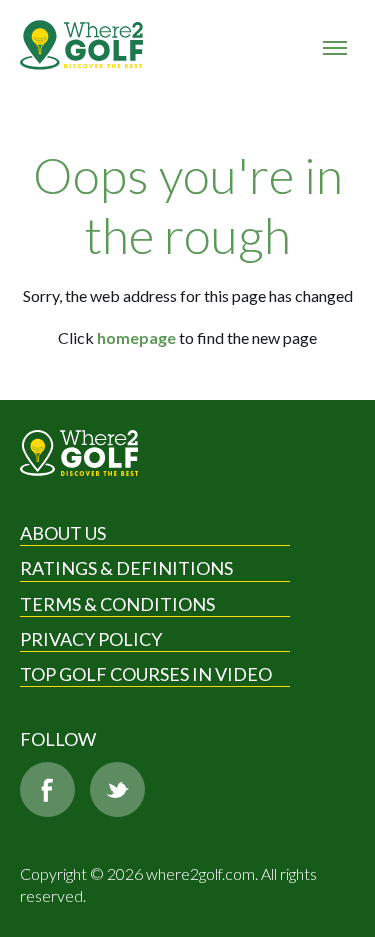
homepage (136, 337)
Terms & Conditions (117, 604)
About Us (63, 533)
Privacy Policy (91, 639)
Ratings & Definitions (126, 568)
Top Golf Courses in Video (146, 674)
